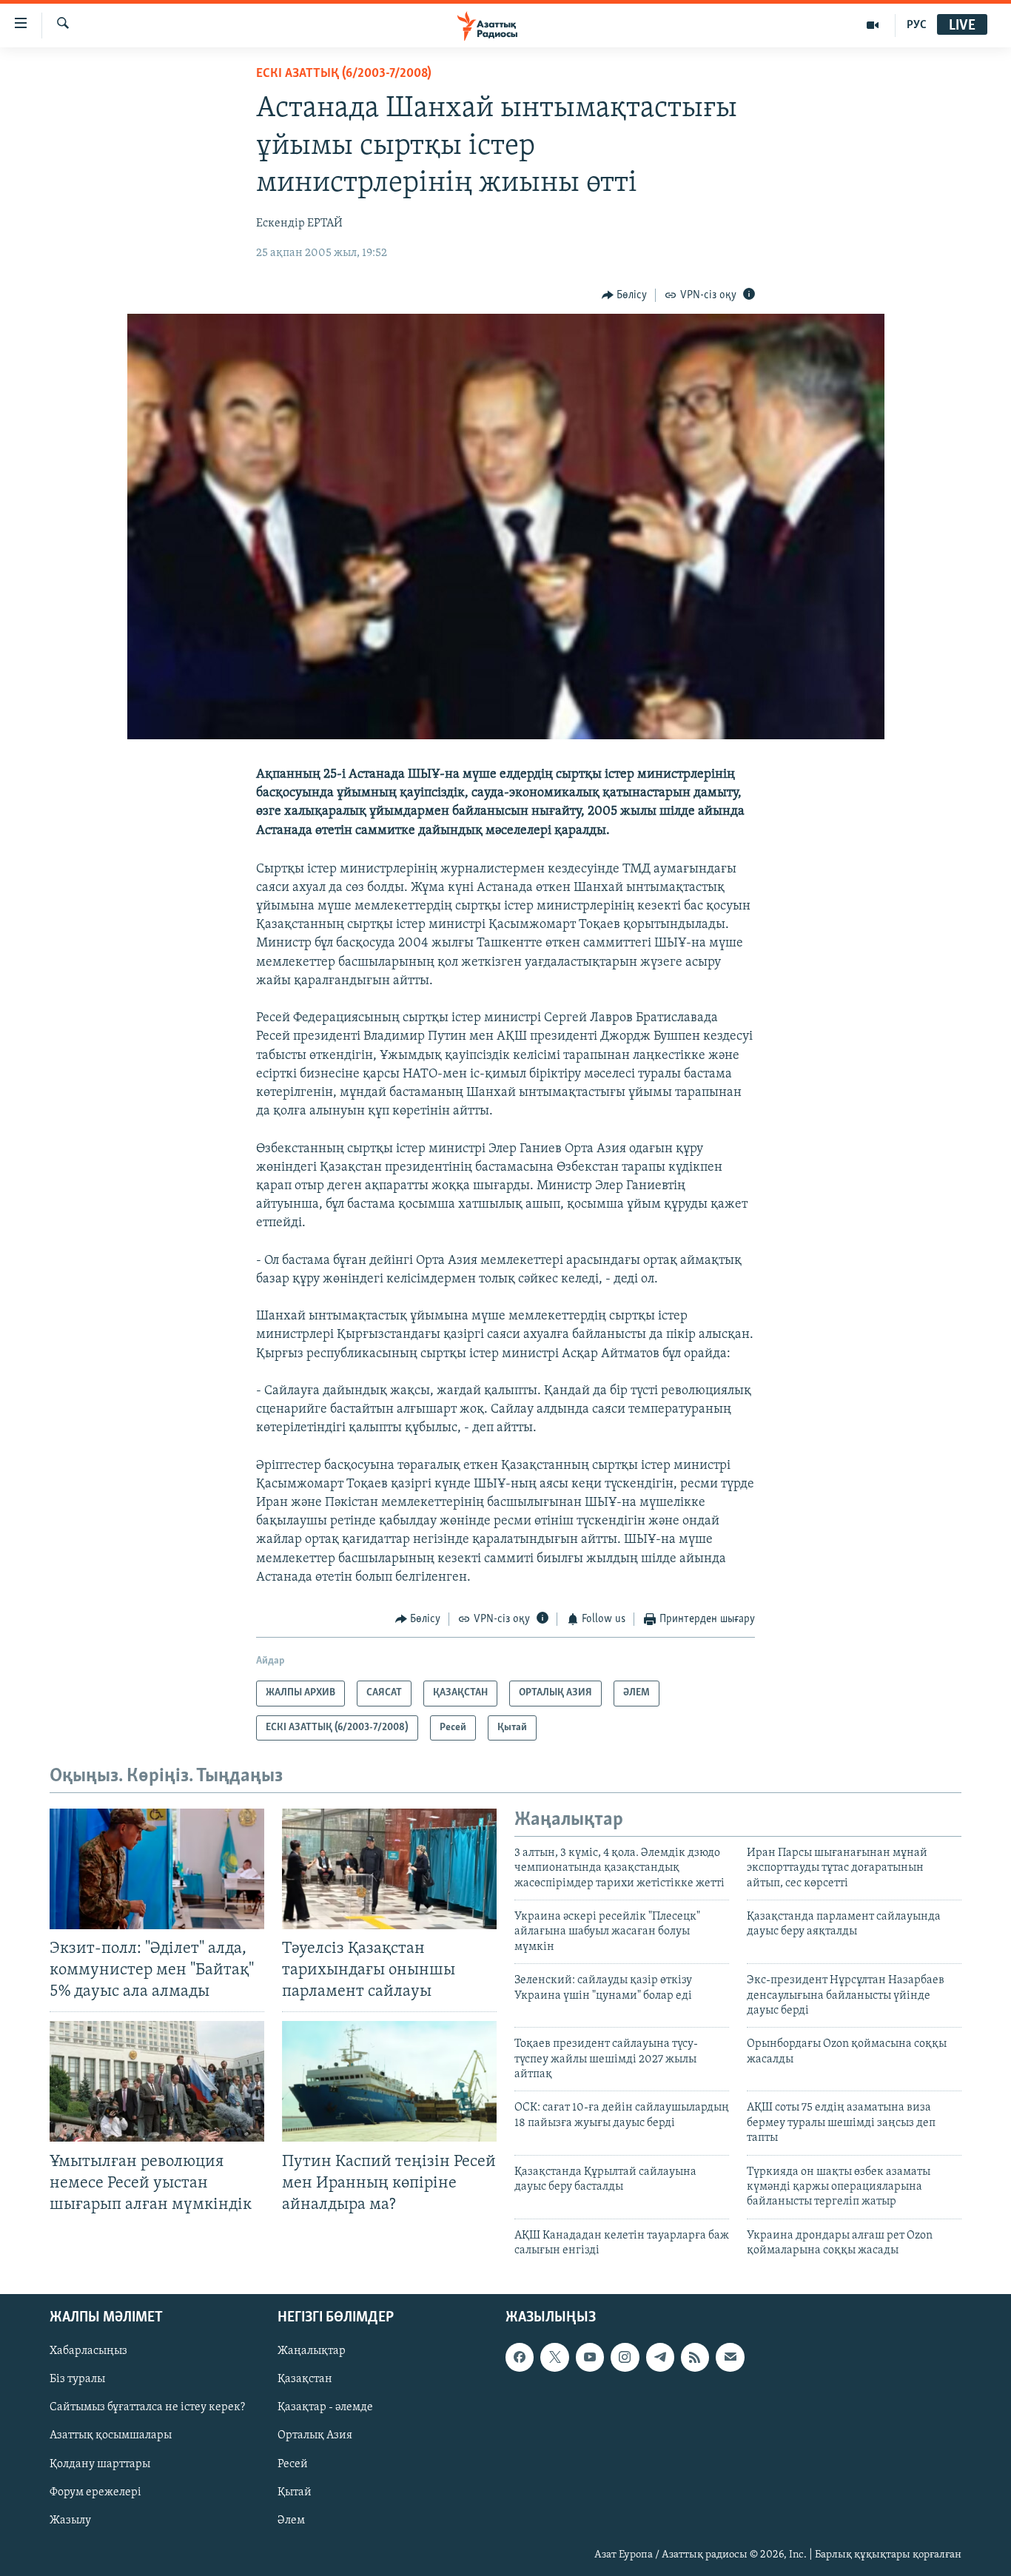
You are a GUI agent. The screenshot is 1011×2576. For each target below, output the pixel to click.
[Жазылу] (730, 2357)
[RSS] (695, 2357)
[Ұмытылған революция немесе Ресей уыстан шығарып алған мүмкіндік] (157, 2081)
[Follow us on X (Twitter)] (554, 2357)
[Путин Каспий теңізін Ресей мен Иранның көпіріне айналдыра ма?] (389, 2081)
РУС (917, 25)
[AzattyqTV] (873, 25)
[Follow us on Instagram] (625, 2357)
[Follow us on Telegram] (660, 2357)
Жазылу (70, 2520)
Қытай (295, 2492)
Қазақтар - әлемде (325, 2407)
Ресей (293, 2464)
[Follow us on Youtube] (590, 2357)
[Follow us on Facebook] (520, 2357)
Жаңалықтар (312, 2351)
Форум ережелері (95, 2492)
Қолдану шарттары (100, 2464)
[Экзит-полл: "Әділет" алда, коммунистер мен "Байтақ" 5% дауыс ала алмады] (157, 1869)
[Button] (625, 295)
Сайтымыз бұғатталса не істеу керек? (147, 2407)
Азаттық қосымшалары (111, 2435)
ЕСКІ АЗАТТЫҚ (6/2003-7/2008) (344, 74)
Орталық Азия (315, 2435)
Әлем (291, 2520)
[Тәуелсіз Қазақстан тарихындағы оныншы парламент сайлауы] (389, 1869)
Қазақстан (305, 2379)
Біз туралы (77, 2379)
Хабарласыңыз (88, 2351)
